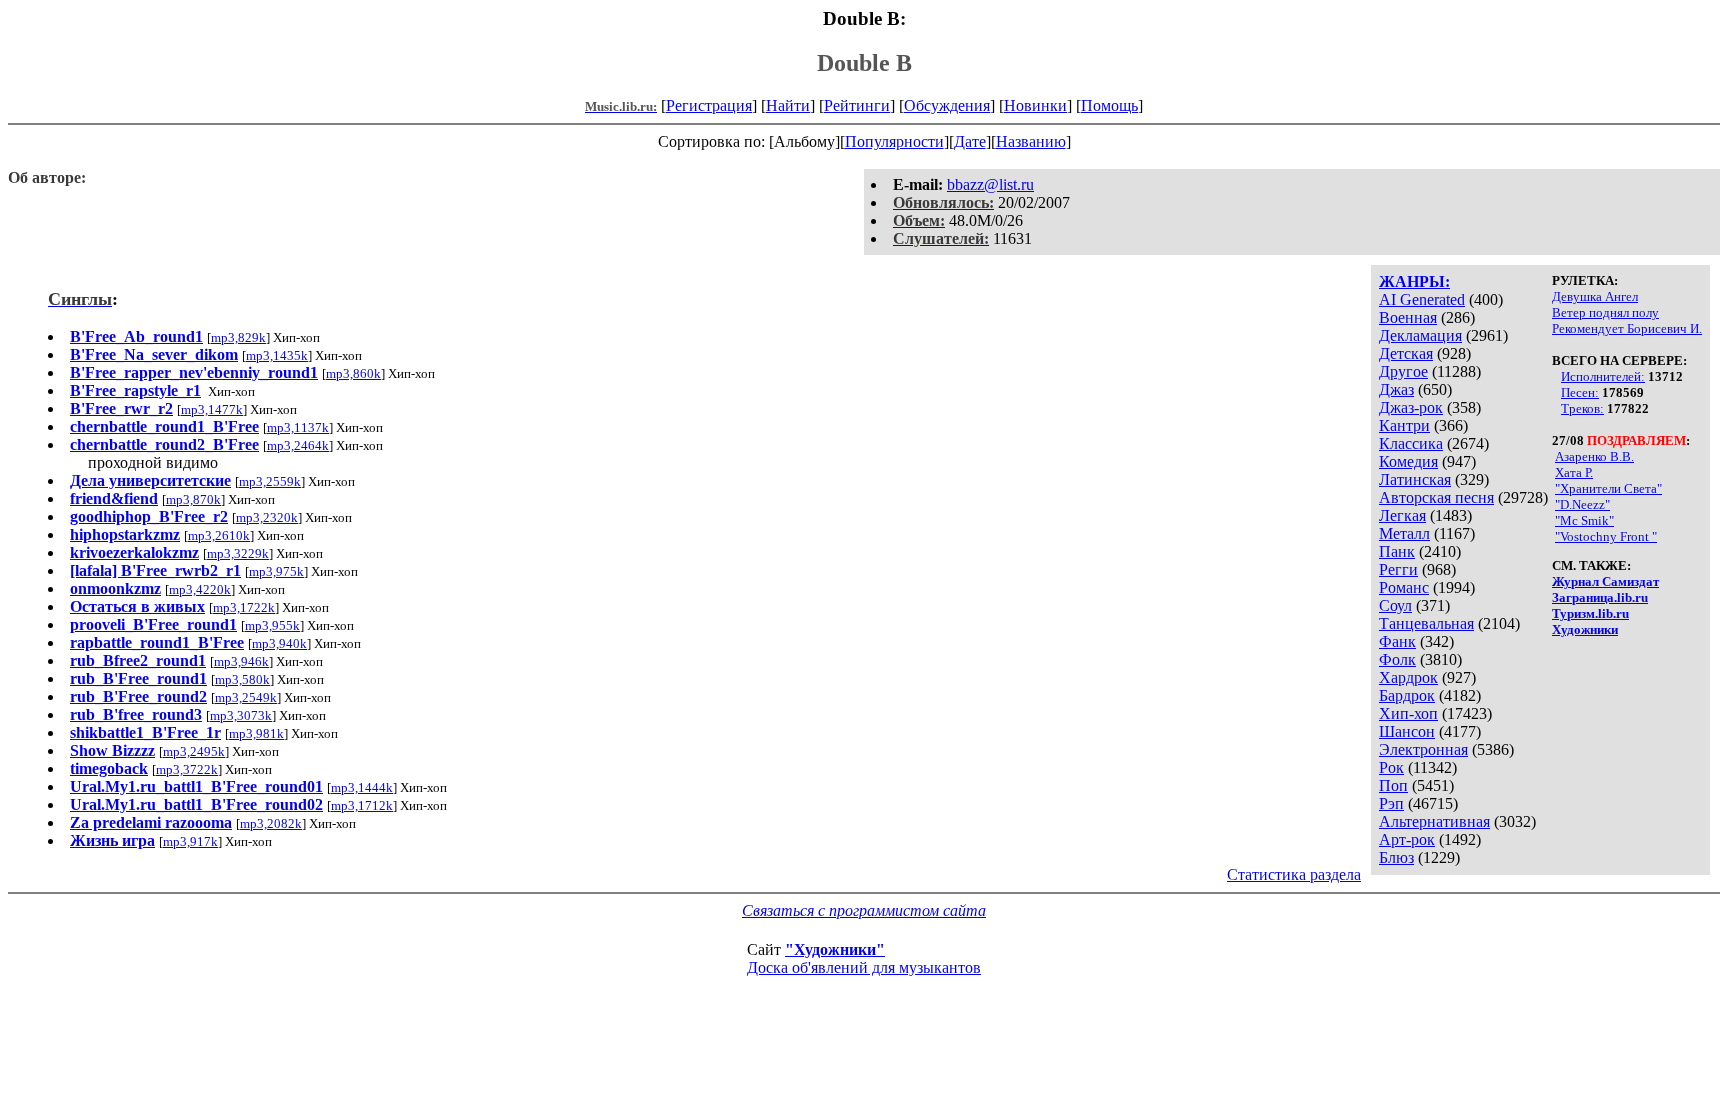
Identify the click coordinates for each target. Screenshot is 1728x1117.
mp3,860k (353, 373)
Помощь (1109, 105)
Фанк (1397, 641)
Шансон (1407, 731)
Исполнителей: (1603, 376)
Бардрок (1407, 695)
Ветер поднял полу (1605, 312)
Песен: (1580, 392)
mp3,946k (241, 661)
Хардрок (1408, 677)
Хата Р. (1574, 472)
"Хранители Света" (1608, 488)
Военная (1408, 317)
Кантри (1404, 425)
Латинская (1415, 479)
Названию (1031, 141)
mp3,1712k (362, 805)
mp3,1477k (212, 409)
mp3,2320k (267, 517)
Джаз (1396, 389)
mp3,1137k (298, 427)
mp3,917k (190, 841)
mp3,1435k (277, 355)
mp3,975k (276, 571)
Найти (788, 105)
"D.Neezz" (1582, 504)
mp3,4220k (200, 589)
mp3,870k (193, 499)
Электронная (1423, 749)
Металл (1404, 533)
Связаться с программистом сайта (864, 910)
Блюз (1396, 857)
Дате (970, 141)
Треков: (1582, 408)
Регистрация (709, 105)
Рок (1391, 767)
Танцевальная (1426, 623)
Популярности (894, 141)
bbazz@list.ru (990, 184)
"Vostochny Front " (1606, 536)
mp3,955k (272, 625)
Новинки (1035, 105)
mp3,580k (242, 679)
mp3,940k (279, 643)
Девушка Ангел (1595, 296)
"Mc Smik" (1584, 520)
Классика (1411, 443)
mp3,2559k (270, 481)
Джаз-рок (1411, 407)
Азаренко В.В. (1594, 456)
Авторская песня (1436, 497)
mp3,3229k (238, 553)
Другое (1403, 371)
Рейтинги (857, 105)
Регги (1398, 569)
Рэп (1391, 803)
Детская (1406, 353)
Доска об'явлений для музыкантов (864, 967)
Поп (1393, 785)
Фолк (1397, 659)
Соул (1395, 605)
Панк (1397, 551)
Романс (1404, 587)
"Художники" (835, 949)
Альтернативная (1434, 821)
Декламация (1420, 335)
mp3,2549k (246, 697)
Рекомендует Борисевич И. (1627, 328)
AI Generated (1422, 299)
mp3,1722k (244, 607)
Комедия (1408, 461)
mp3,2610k (219, 535)
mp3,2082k (271, 823)
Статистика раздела (1294, 874)
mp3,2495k (194, 751)
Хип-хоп (1408, 713)
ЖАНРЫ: (1414, 281)
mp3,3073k (241, 715)
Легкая (1402, 515)
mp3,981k (256, 733)
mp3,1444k (362, 787)
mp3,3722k (187, 769)
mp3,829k (238, 337)
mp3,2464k (298, 445)
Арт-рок (1407, 839)
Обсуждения (947, 105)
